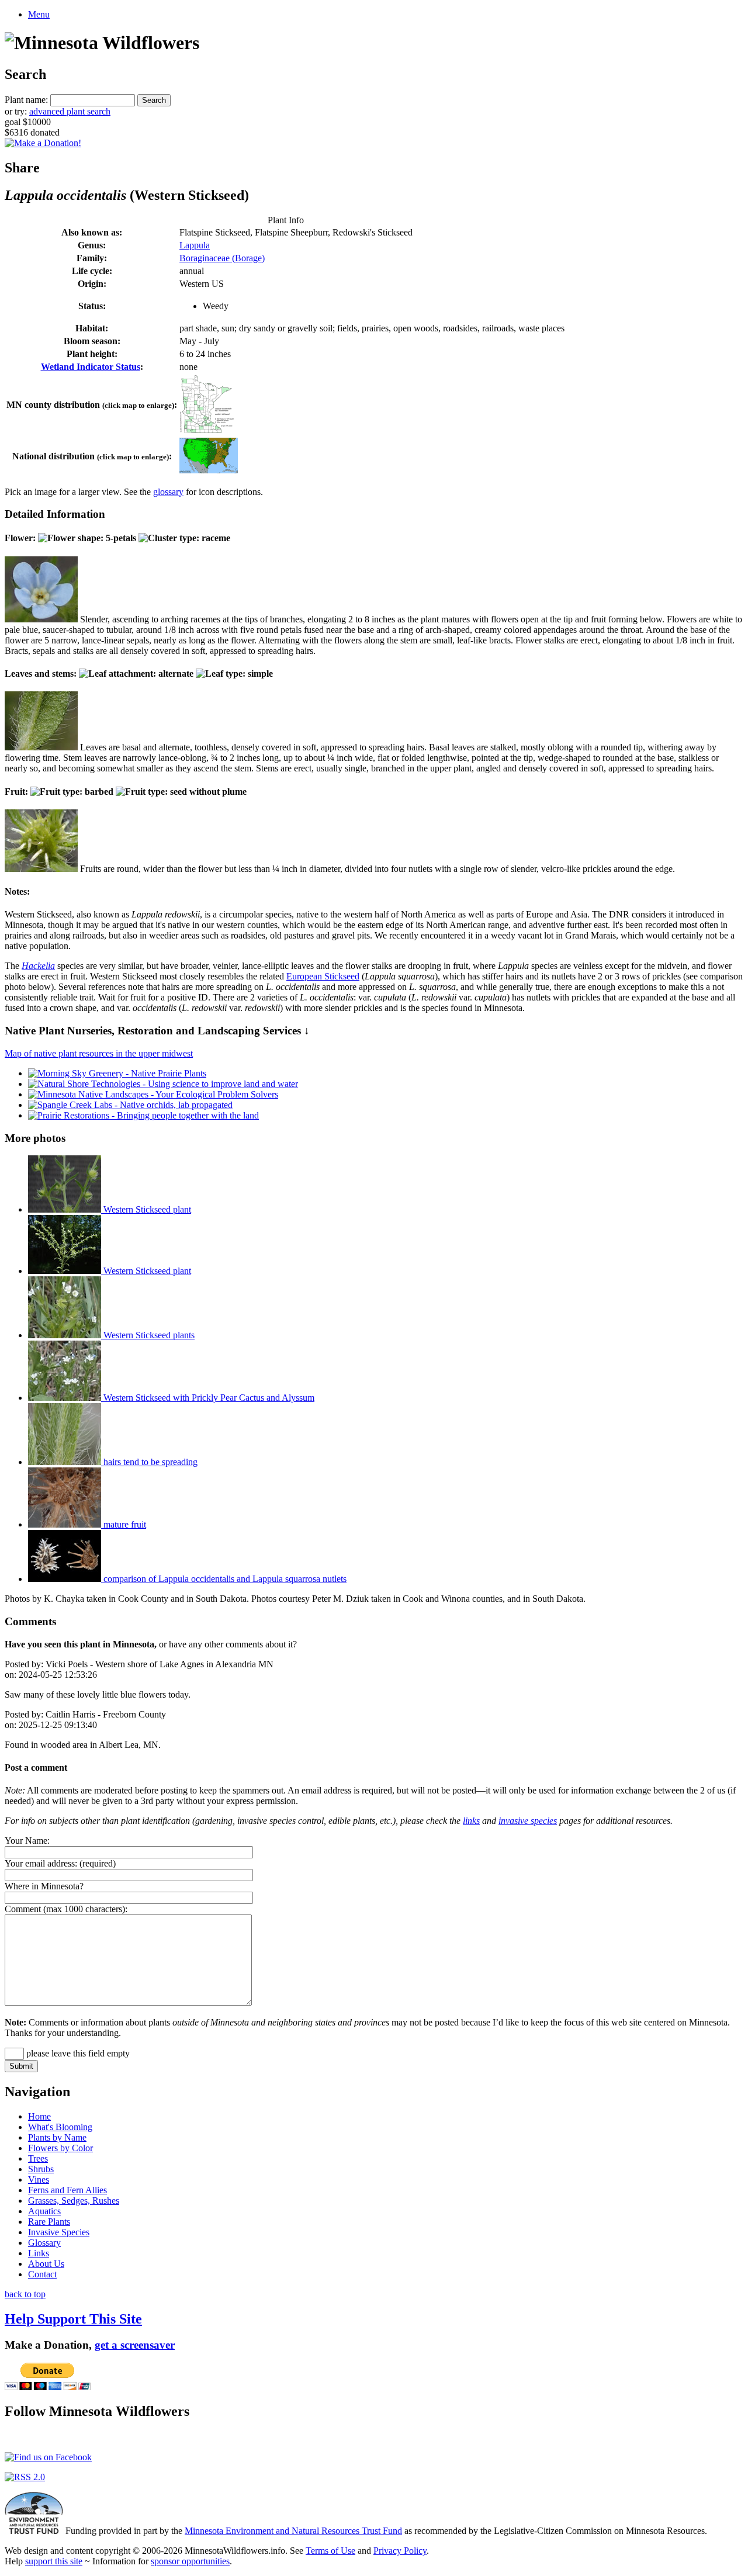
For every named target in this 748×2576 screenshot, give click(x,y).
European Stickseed (323, 976)
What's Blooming (60, 2127)
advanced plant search (70, 111)
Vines (39, 2179)
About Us (46, 2264)
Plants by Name (57, 2137)
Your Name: (27, 1841)
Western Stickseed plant (146, 1209)
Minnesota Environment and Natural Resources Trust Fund (293, 2531)
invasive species (528, 1821)
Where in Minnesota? (44, 1886)
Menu (39, 14)
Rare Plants (49, 2222)
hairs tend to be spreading (149, 1462)
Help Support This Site (73, 2319)
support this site (54, 2561)
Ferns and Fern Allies (67, 2190)
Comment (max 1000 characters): (66, 1909)
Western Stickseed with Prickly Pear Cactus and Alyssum (208, 1398)
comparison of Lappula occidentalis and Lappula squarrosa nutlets (224, 1579)
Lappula (195, 245)
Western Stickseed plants (148, 1335)
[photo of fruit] (41, 869)
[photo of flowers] (41, 619)
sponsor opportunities (190, 2561)
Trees (38, 2158)
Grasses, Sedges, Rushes (74, 2201)
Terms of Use (330, 2551)
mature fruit (124, 1524)
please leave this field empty (77, 2053)
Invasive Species (59, 2232)
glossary (168, 492)
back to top (25, 2294)
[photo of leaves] (41, 747)
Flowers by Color (60, 2148)
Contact (42, 2274)
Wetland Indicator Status (91, 367)
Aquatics (44, 2211)
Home (39, 2116)
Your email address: (41, 1863)
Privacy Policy (400, 2551)
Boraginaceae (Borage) (222, 258)
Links (39, 2253)
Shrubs (41, 2169)
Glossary (44, 2243)
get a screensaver (135, 2345)
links (471, 1821)
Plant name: (26, 100)
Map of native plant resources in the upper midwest (99, 1053)
